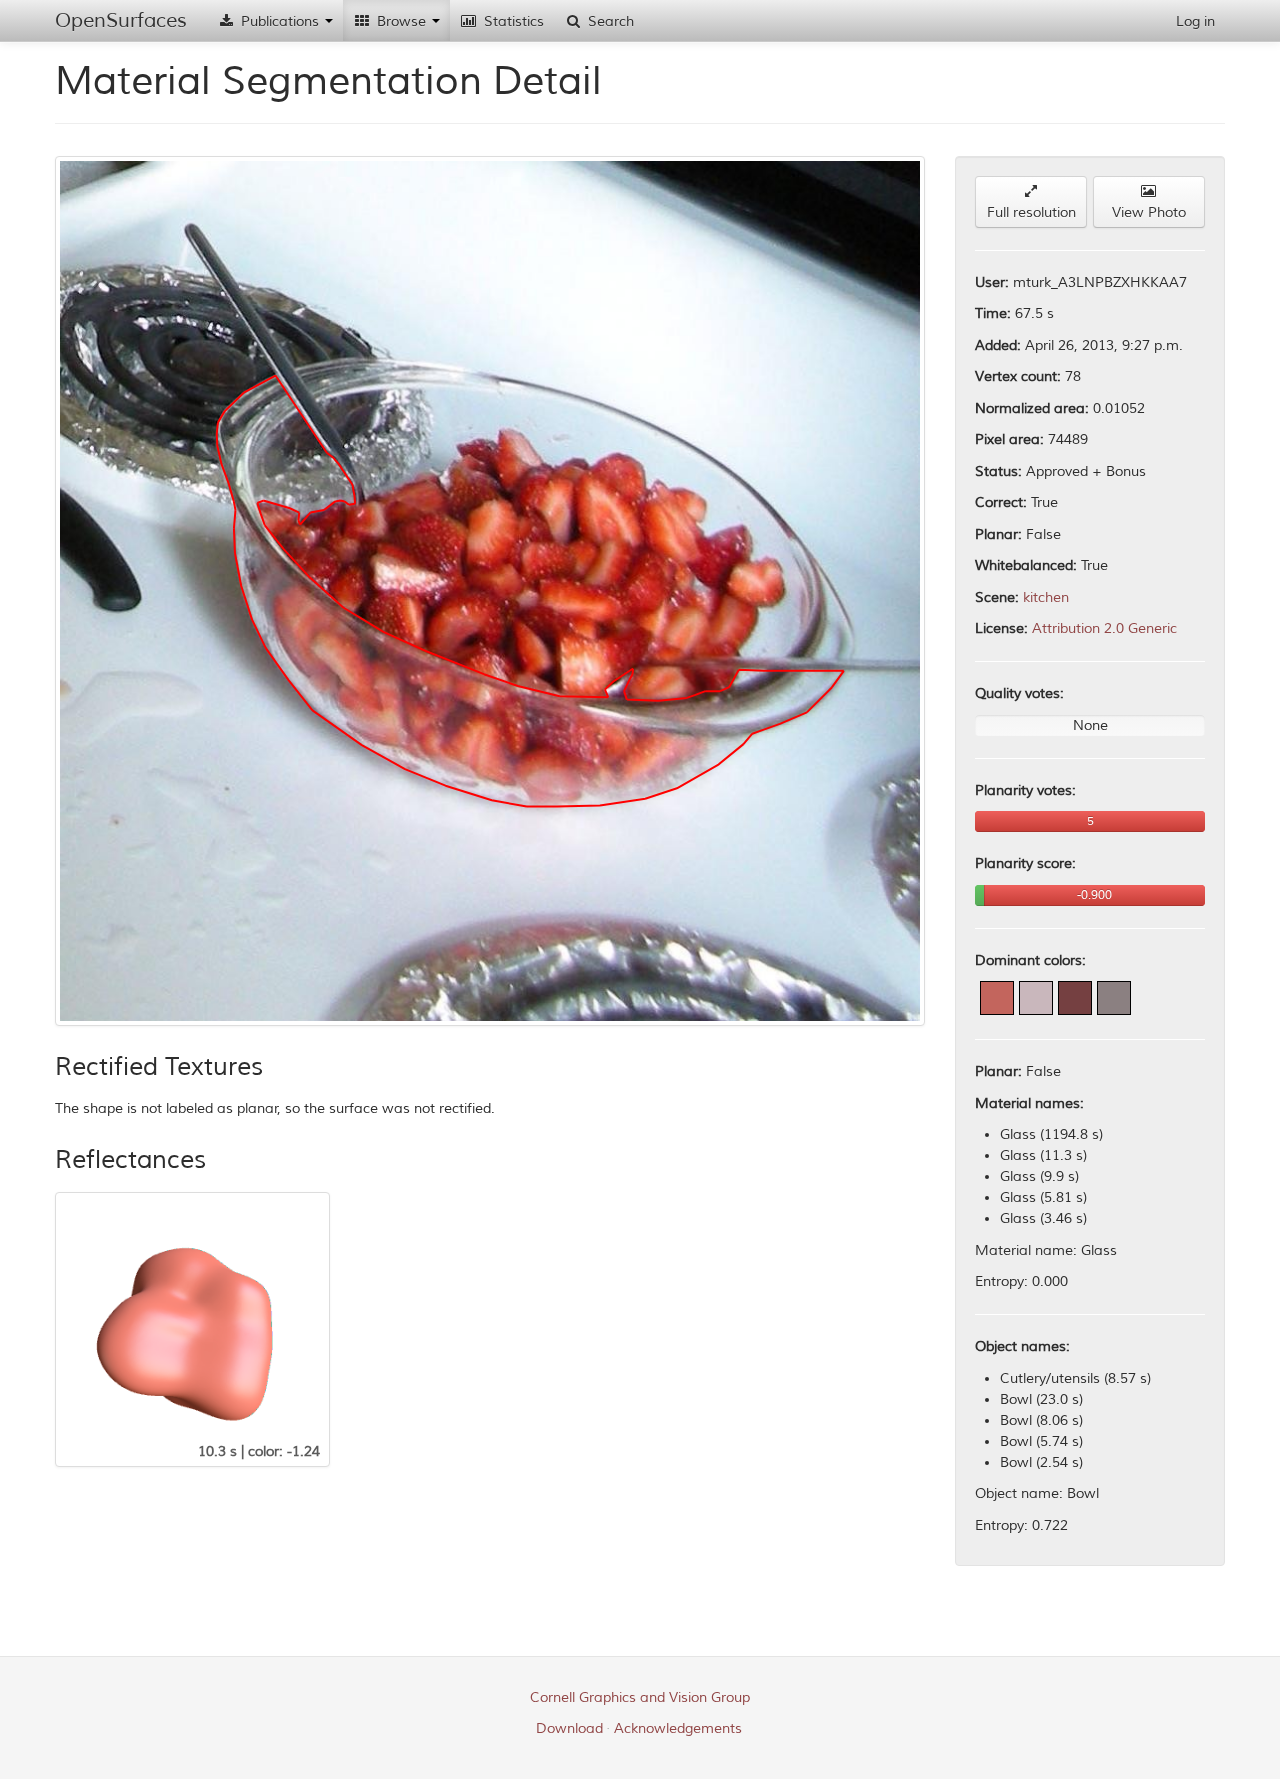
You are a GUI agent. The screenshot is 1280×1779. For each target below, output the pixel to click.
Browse (401, 21)
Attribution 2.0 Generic (1104, 628)
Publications (280, 21)
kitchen (1046, 597)
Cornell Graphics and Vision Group (640, 1697)
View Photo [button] (1149, 212)
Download (569, 1728)
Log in (1195, 21)
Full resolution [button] (1031, 212)
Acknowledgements (678, 1728)
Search (609, 21)
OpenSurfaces (121, 20)
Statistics (512, 21)
